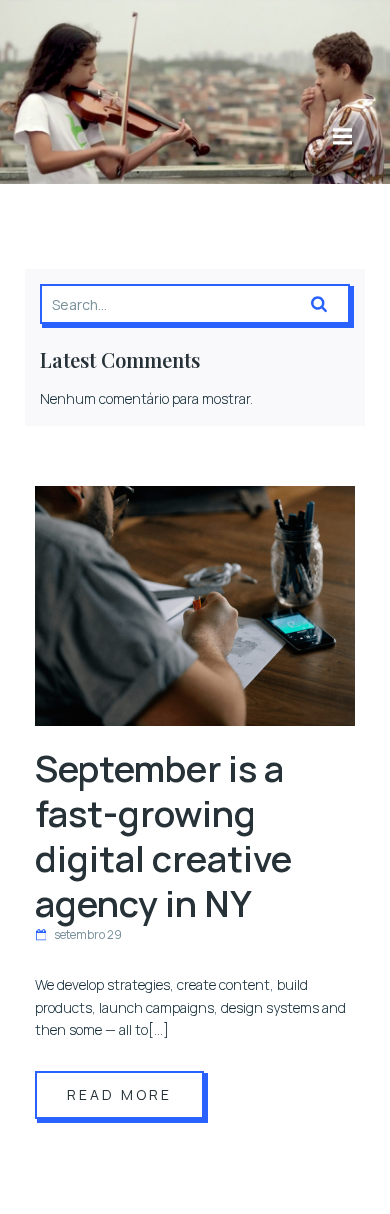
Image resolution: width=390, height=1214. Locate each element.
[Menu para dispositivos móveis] (342, 137)
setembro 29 (88, 934)
